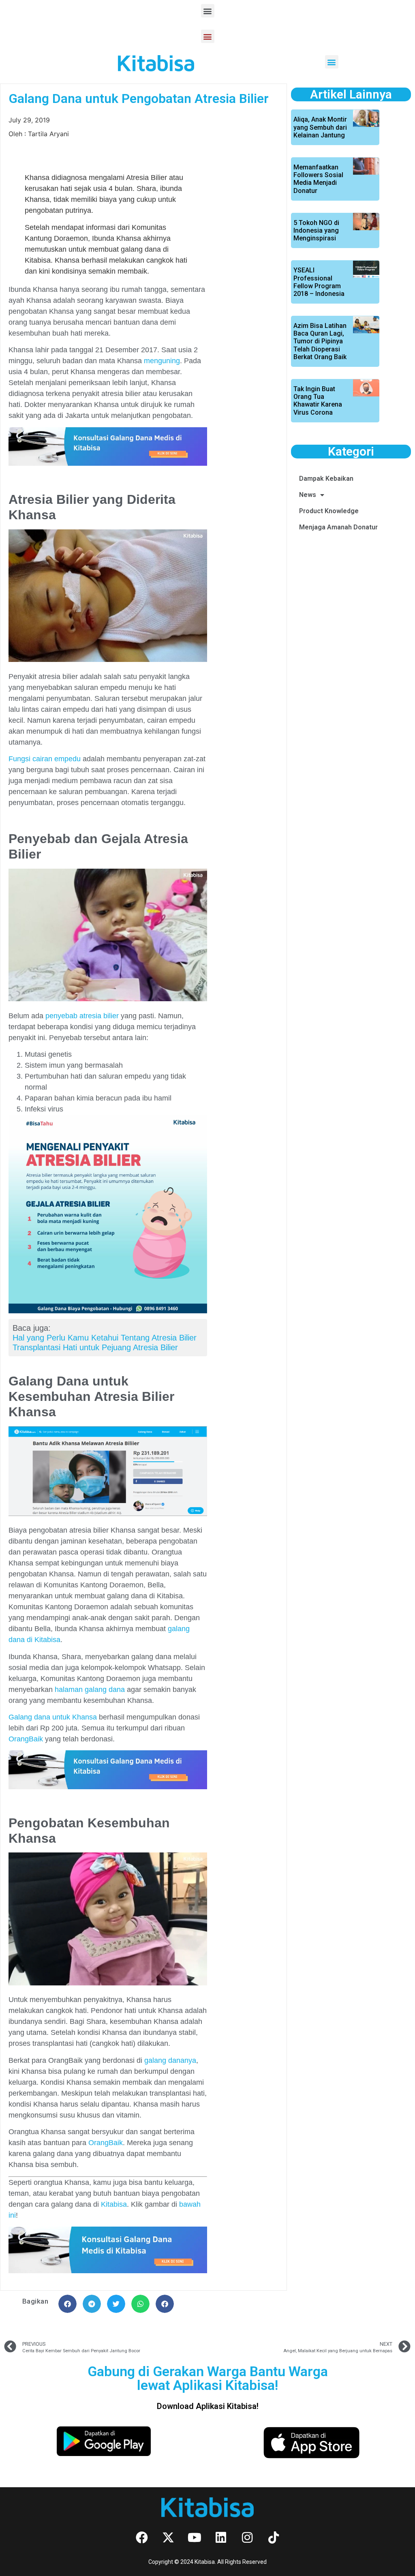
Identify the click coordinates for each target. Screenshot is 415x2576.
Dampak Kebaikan (326, 479)
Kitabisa (114, 2204)
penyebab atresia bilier (82, 1016)
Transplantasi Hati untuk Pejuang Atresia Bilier (95, 1347)
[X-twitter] (168, 2537)
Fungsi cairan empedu (45, 759)
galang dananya (170, 2060)
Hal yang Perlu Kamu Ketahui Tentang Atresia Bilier (105, 1338)
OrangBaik (26, 1739)
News (308, 495)
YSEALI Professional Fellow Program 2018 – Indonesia (319, 282)
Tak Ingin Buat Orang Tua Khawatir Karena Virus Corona (318, 401)
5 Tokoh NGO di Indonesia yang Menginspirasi (316, 230)
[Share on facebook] (67, 2304)
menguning (162, 361)
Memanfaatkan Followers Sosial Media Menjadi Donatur (318, 179)
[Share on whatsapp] (140, 2304)
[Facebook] (142, 2537)
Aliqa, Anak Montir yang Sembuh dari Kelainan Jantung (320, 127)
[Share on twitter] (116, 2304)
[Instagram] (247, 2537)
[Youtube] (195, 2537)
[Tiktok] (274, 2537)
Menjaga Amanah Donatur (338, 527)
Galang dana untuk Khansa (53, 1717)
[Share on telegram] (92, 2304)
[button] (208, 11)
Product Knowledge (329, 511)
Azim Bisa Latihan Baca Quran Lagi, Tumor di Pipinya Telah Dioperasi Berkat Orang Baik (320, 341)
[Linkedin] (221, 2537)
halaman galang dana (90, 1689)
